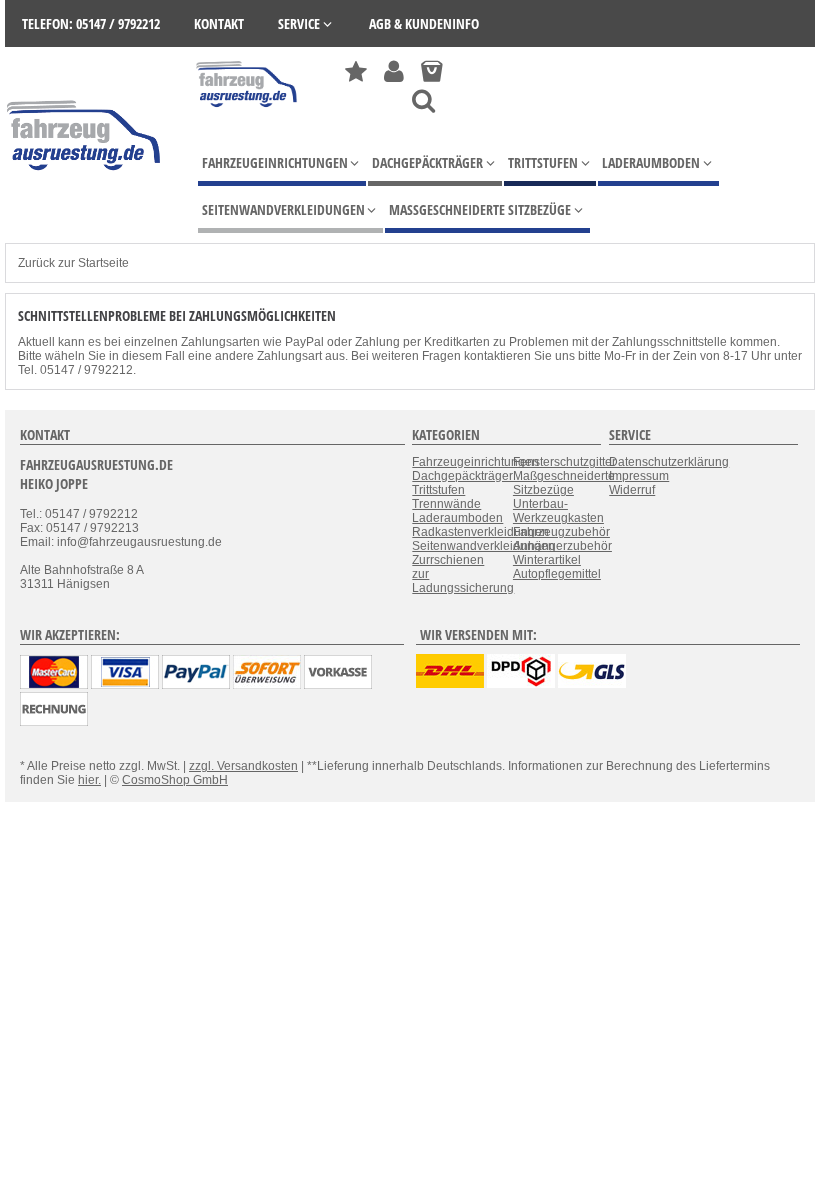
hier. (89, 780)
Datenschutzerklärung (669, 462)
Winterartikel (547, 560)
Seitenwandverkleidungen (483, 546)
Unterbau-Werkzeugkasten (558, 511)
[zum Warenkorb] (431, 71)
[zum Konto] (394, 71)
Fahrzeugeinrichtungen (475, 462)
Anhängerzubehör (562, 546)
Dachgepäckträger (462, 476)
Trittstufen (438, 490)
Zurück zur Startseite (73, 263)
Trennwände (446, 504)
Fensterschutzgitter (564, 462)
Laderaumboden (457, 518)
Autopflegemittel (557, 574)
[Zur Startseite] (247, 112)
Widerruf (632, 490)
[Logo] (85, 200)
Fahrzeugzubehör (561, 532)
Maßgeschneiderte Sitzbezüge (564, 483)
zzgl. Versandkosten (243, 766)
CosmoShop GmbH (175, 780)
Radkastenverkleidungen (480, 532)
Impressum (639, 476)
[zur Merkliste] (356, 71)
